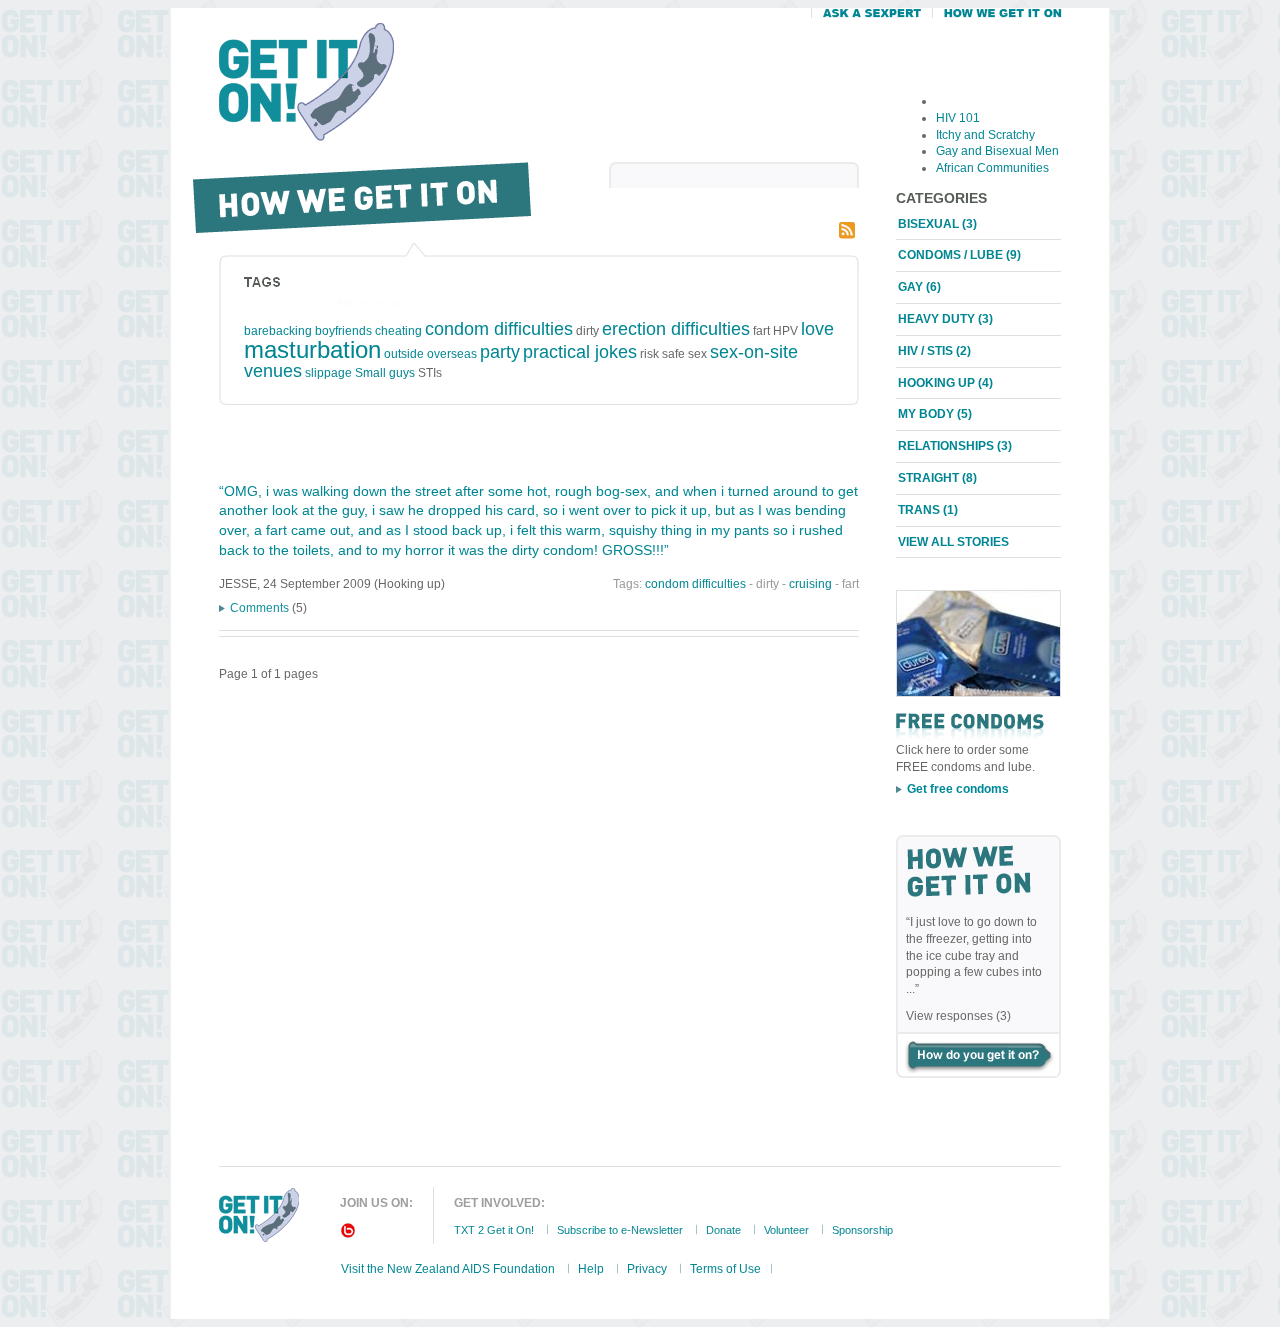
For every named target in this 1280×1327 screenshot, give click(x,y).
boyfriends (343, 331)
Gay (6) (919, 287)
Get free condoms (958, 789)
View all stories (953, 542)
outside (404, 354)
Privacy (647, 1269)
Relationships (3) (955, 446)
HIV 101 (958, 118)
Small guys (385, 373)
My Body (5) (935, 414)
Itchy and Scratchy (985, 135)
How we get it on (997, 16)
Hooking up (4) (945, 383)
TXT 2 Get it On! (494, 1230)
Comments (259, 608)
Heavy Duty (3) (945, 319)
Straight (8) (937, 478)
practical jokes (580, 352)
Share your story (978, 1055)
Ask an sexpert (871, 16)
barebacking (278, 331)
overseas (452, 354)
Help (591, 1269)
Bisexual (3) (937, 224)
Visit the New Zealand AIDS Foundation (448, 1269)
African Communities (992, 168)
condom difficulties (499, 329)
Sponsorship (862, 1230)
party (500, 352)
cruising (810, 584)
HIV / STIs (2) (934, 351)
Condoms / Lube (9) (959, 255)
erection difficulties (676, 329)
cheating (398, 331)
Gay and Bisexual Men (997, 151)
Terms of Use (725, 1269)
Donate (723, 1230)
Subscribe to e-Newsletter (620, 1230)
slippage (328, 373)
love (817, 329)
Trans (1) (928, 510)
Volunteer (786, 1230)
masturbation (312, 349)
